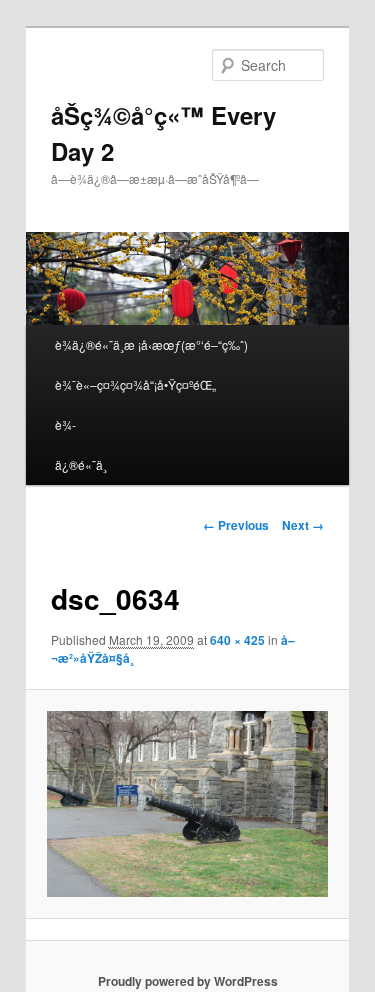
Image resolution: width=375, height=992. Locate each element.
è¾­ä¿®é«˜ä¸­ (81, 444)
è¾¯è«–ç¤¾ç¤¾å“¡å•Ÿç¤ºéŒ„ (135, 384)
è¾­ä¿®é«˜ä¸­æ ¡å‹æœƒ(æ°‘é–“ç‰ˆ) (151, 344)
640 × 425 (237, 640)
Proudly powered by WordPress (188, 981)
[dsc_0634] (187, 804)
